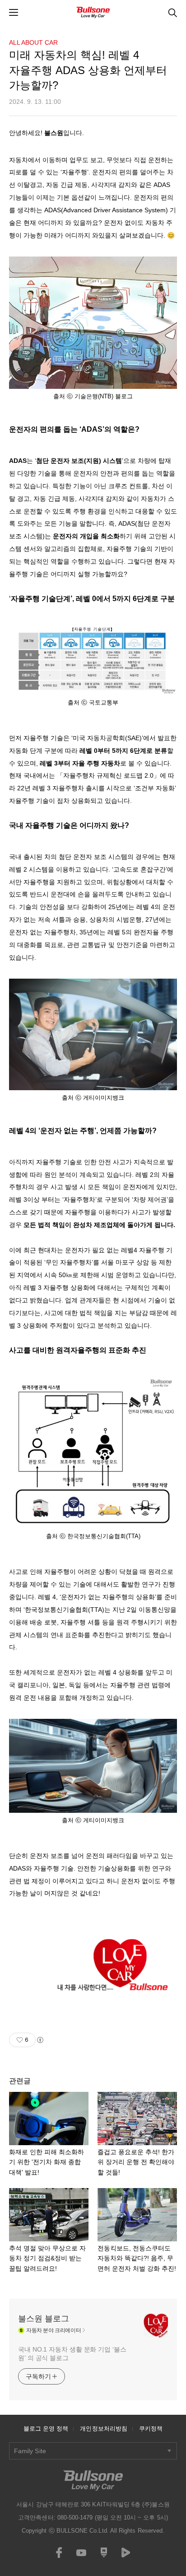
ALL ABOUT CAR (33, 42)
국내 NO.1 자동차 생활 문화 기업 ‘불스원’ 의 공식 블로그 (72, 2354)
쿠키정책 (151, 2429)
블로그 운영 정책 (46, 2429)
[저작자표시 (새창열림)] (40, 2040)
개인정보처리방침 (104, 2429)
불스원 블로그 (44, 2319)
